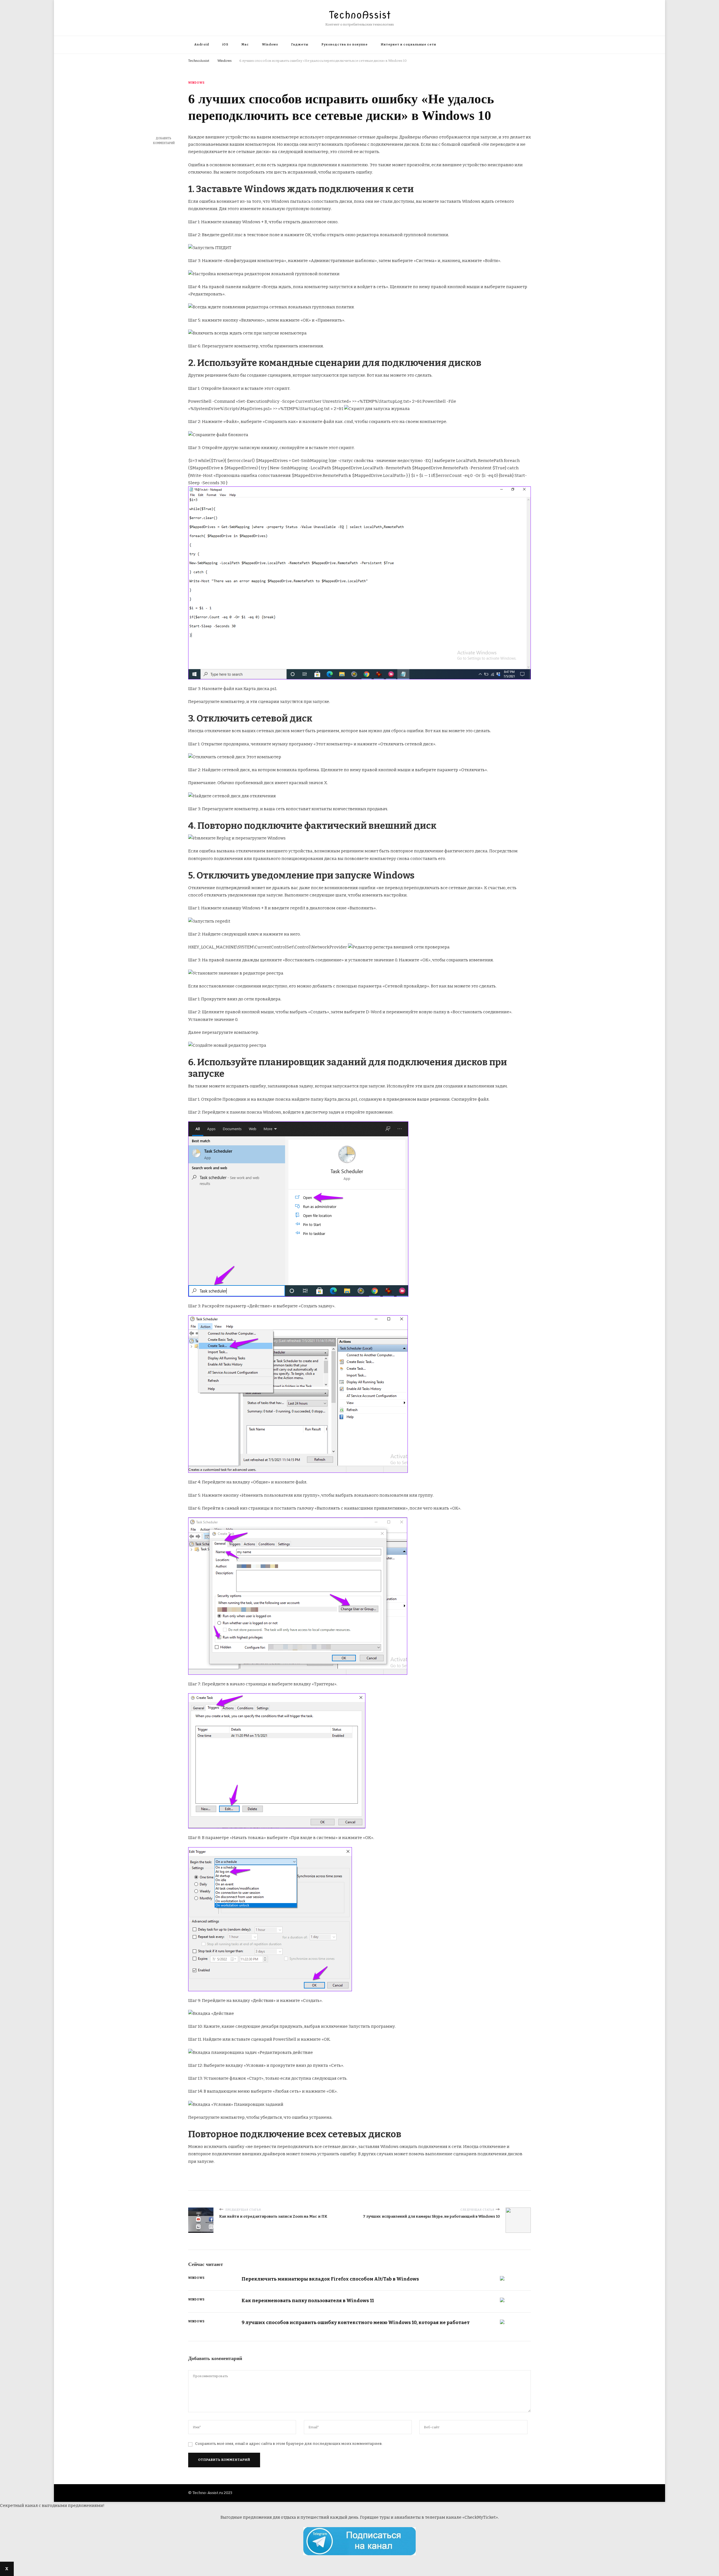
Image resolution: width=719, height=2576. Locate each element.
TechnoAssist (360, 15)
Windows (270, 45)
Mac (245, 45)
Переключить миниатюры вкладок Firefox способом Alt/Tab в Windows (330, 2279)
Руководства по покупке (345, 45)
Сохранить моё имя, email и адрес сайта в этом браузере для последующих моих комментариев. (289, 2444)
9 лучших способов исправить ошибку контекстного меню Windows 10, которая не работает (356, 2322)
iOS (225, 45)
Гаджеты (300, 45)
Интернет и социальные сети (409, 45)
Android (202, 45)
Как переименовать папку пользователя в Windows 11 (308, 2300)
